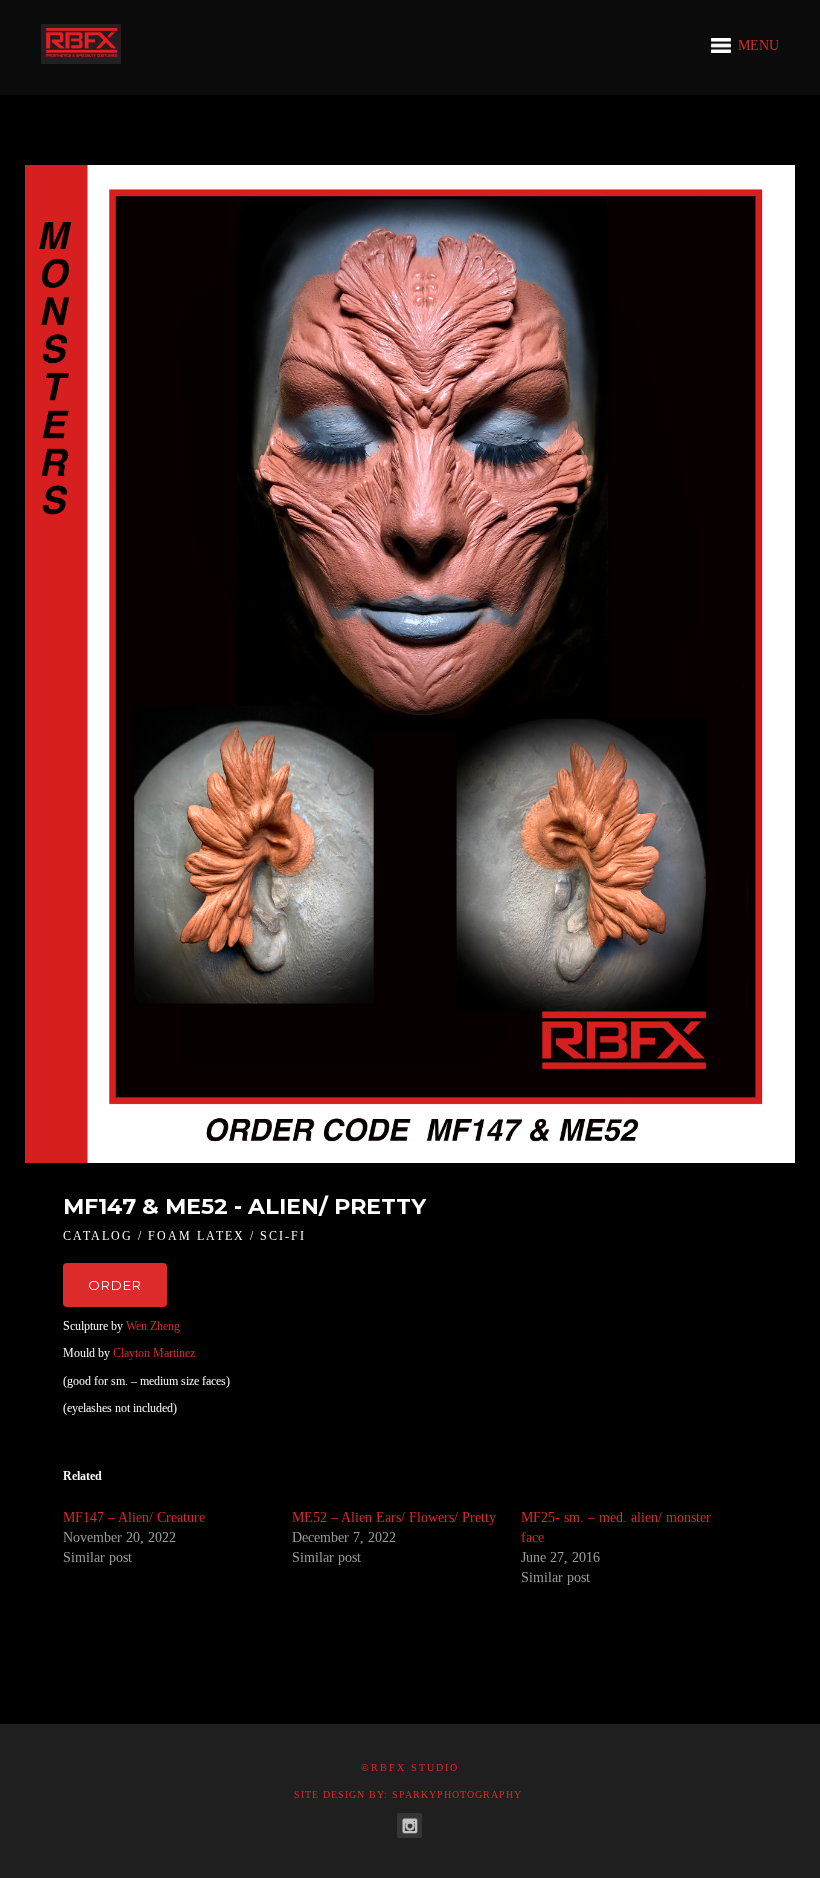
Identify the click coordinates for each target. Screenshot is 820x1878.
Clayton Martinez (154, 1353)
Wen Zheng (153, 1326)
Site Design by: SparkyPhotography (408, 1794)
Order (115, 1285)
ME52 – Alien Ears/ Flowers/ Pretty (394, 1517)
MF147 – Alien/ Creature (134, 1517)
